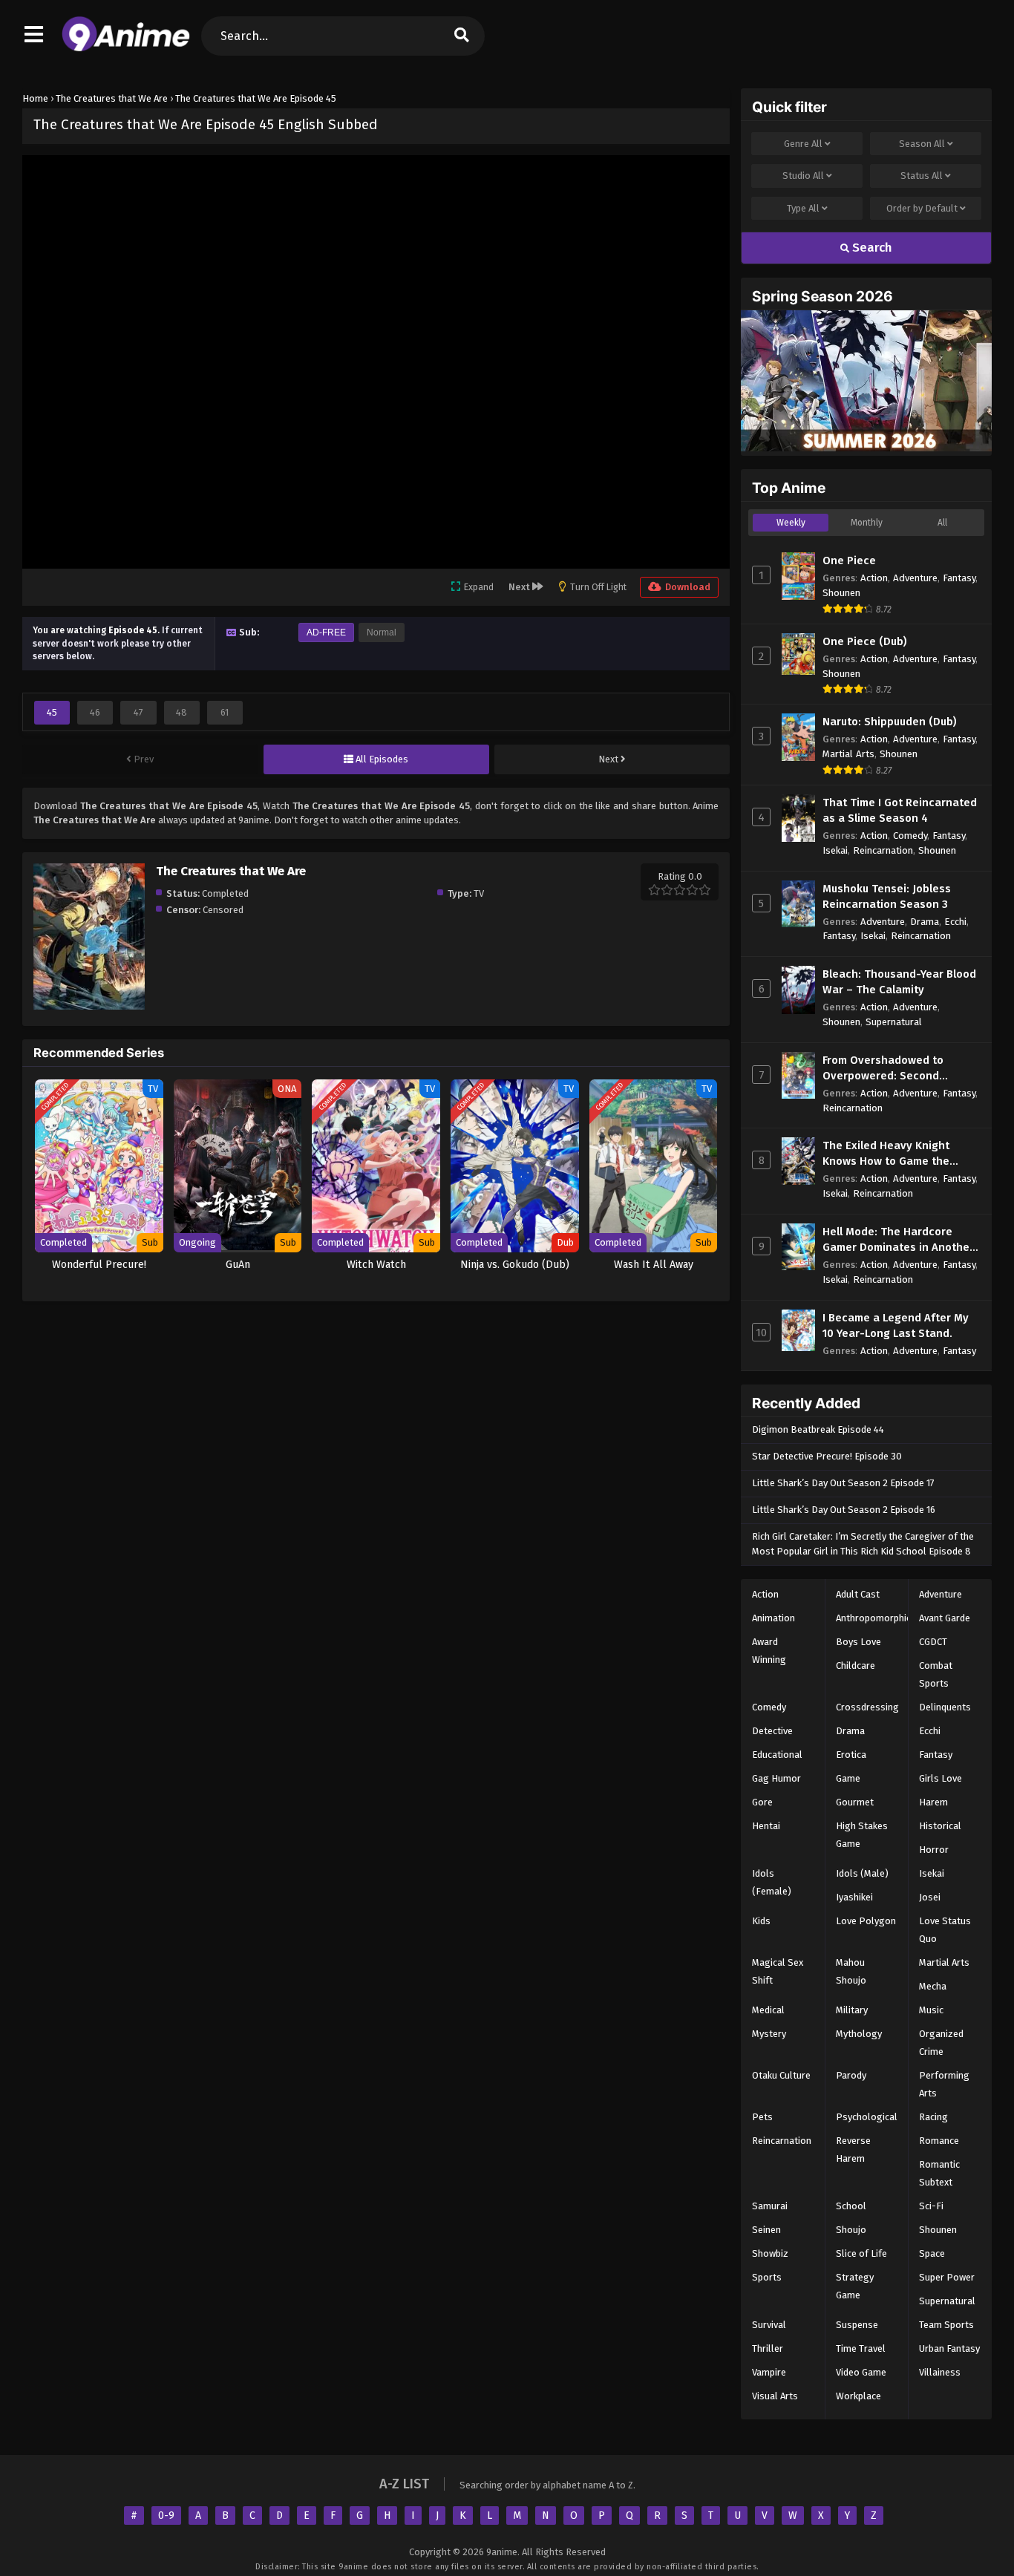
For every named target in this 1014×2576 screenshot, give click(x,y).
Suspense (857, 2325)
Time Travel (861, 2348)
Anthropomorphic (873, 1618)
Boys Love (858, 1642)
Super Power (947, 2277)
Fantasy (959, 578)
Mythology (859, 2034)
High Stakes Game (862, 1835)
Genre (803, 144)
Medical (768, 2010)
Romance (939, 2141)
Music (931, 2010)
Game (848, 1778)
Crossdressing (867, 1707)
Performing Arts (944, 2084)
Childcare (856, 1665)
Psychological (867, 2117)
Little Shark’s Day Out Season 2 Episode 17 (843, 1483)
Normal (382, 632)
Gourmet (855, 1802)
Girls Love (941, 1778)
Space (932, 2253)
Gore (762, 1802)
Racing (933, 2117)
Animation (773, 1618)
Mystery (769, 2034)
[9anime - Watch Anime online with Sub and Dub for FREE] (126, 48)
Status (922, 176)
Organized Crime (941, 2043)
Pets (762, 2117)
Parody (851, 2075)
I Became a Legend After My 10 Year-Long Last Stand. (896, 1325)
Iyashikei (854, 1897)
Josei (930, 1897)
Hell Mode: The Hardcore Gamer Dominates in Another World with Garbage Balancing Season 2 (898, 1240)
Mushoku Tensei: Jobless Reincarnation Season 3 (887, 896)
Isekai (835, 850)
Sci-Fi (931, 2206)
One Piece (849, 560)
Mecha (933, 1986)
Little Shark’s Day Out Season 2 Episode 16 (844, 1510)
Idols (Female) (772, 1882)
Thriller (768, 2348)
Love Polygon (866, 1921)
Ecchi (955, 922)
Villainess (940, 2372)
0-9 (166, 2515)
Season (922, 144)
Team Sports (946, 2325)
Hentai (766, 1826)
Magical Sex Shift (778, 1971)
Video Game (861, 2372)
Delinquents (945, 1707)
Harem (933, 1802)
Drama (925, 922)
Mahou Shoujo (851, 1971)
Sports (767, 2277)
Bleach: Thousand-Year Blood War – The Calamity (899, 982)
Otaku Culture (781, 2075)
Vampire (769, 2372)
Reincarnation (883, 850)
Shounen (841, 593)
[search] (462, 36)
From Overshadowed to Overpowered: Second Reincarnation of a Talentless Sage (900, 1069)
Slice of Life (861, 2253)
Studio (803, 176)
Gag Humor (776, 1778)
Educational (777, 1755)
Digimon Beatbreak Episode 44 (818, 1429)
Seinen (766, 2230)
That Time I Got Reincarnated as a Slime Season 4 (900, 810)
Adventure (915, 578)
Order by (922, 208)
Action (874, 578)
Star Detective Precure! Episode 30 (827, 1456)
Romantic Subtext (939, 2173)
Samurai (770, 2206)
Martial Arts (848, 754)
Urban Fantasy (949, 2348)
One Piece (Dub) (865, 641)
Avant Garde (945, 1618)
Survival (769, 2325)
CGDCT (933, 1642)
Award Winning (769, 1651)
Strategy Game (855, 2286)
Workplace (858, 2396)
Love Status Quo (945, 1930)
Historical (940, 1826)
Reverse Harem (853, 2150)
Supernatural (894, 1022)
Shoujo (851, 2230)
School (851, 2206)
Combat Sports (936, 1674)
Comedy (910, 836)
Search (871, 248)
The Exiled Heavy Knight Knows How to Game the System (886, 1154)
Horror (934, 1850)
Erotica (851, 1755)
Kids (761, 1921)
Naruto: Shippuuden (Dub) (890, 722)
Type (803, 208)
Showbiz (770, 2253)
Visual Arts (775, 2396)
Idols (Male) (862, 1873)
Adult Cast (858, 1594)
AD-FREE (326, 632)
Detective (772, 1731)
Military (852, 2010)
